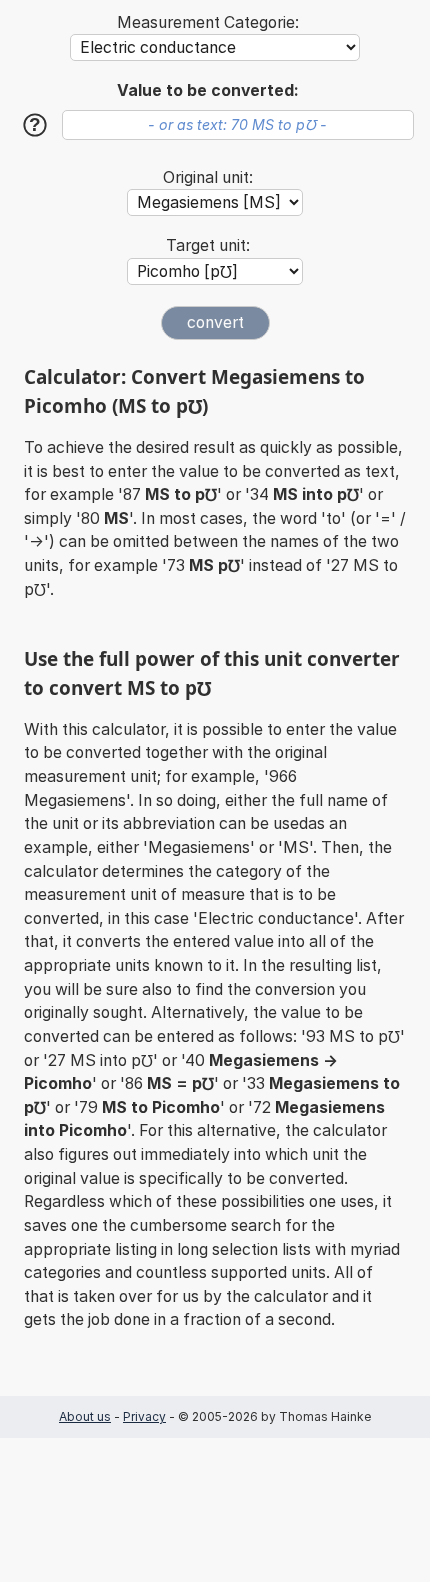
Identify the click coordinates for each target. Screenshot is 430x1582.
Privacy (144, 1416)
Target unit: (208, 245)
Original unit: (208, 177)
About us (85, 1416)
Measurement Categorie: (208, 22)
